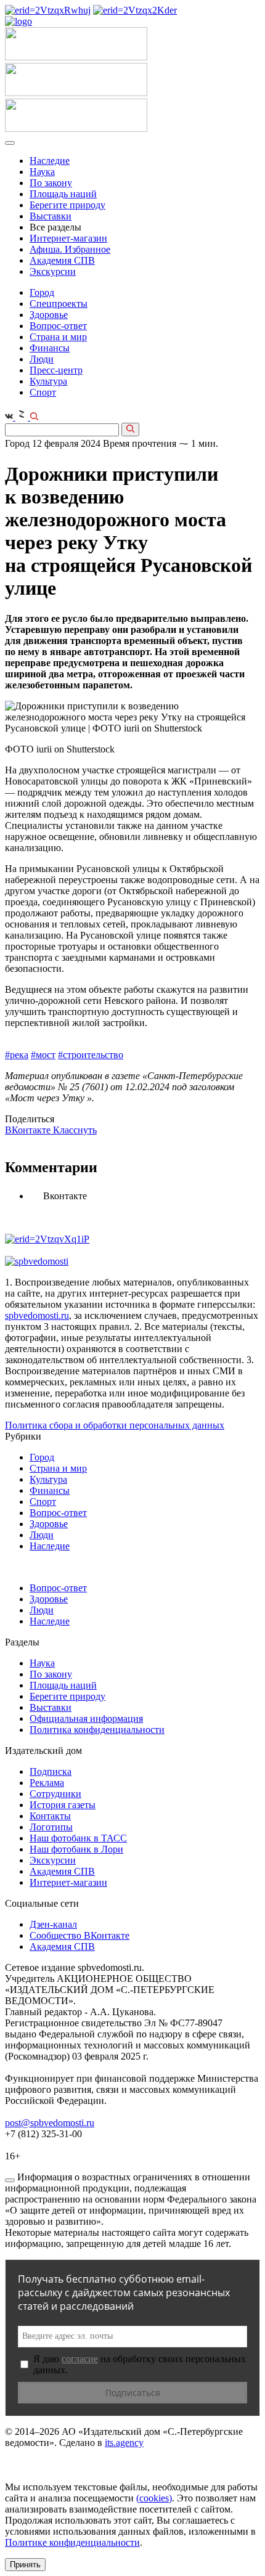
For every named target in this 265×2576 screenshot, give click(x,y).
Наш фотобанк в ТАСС (78, 1838)
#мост (43, 1055)
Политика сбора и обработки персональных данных (115, 1425)
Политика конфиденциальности (97, 1730)
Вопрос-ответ (58, 326)
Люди (42, 359)
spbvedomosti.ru (37, 1315)
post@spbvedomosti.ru (50, 2123)
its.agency (124, 2443)
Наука (42, 172)
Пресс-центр (56, 370)
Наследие (50, 161)
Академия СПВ (62, 260)
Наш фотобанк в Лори (76, 1849)
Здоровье (49, 315)
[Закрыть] (10, 2180)
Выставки (51, 216)
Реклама (47, 1783)
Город (42, 292)
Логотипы (51, 1827)
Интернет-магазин (68, 238)
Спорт (43, 392)
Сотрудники (55, 1794)
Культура (48, 381)
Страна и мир (58, 337)
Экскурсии (53, 271)
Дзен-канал (53, 1924)
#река (17, 1055)
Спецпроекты (59, 304)
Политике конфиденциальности (72, 2542)
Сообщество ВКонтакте (79, 1935)
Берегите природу (67, 205)
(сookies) (154, 2498)
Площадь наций (63, 194)
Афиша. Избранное (70, 249)
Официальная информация (86, 1718)
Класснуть (75, 1130)
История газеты (63, 1805)
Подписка (51, 1771)
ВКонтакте (29, 1130)
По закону (51, 183)
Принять (25, 2565)
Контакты (50, 1816)
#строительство (91, 1055)
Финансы (50, 348)
